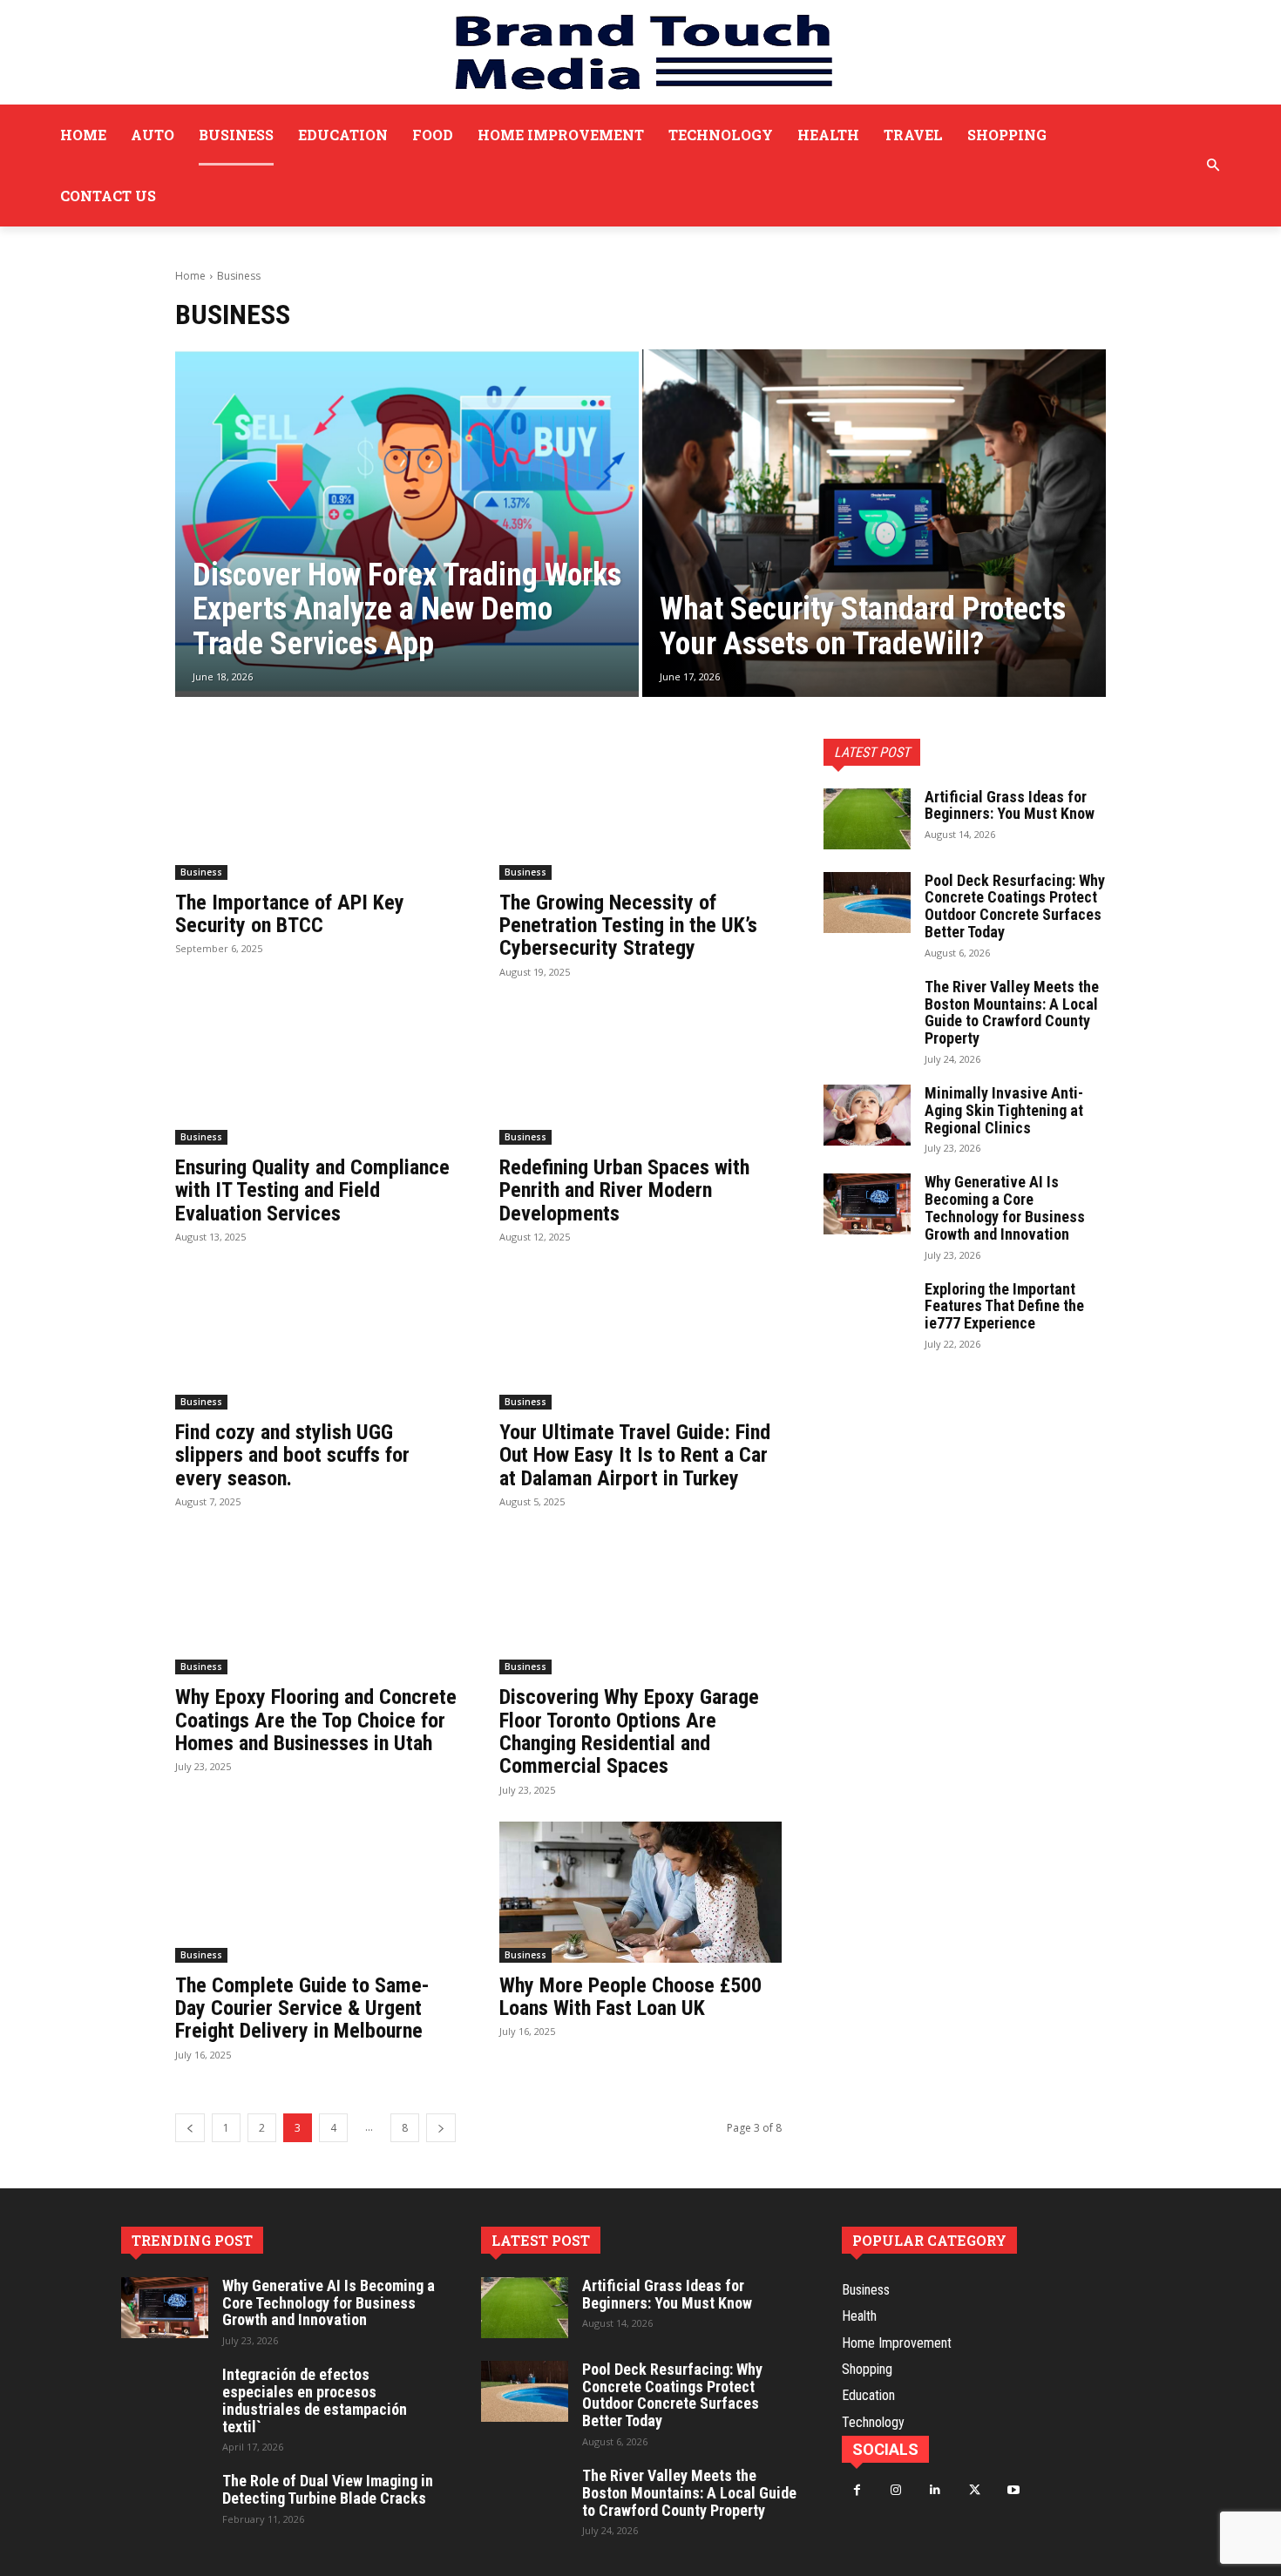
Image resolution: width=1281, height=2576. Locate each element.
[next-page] (441, 2128)
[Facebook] (857, 2490)
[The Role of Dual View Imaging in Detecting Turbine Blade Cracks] (165, 2503)
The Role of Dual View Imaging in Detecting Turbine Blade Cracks (328, 2489)
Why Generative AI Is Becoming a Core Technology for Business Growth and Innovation (1005, 1207)
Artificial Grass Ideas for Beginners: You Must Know (1010, 805)
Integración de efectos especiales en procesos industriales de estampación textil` (315, 2400)
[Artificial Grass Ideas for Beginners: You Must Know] (867, 819)
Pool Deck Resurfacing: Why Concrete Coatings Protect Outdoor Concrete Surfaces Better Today (1015, 906)
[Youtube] (1014, 2490)
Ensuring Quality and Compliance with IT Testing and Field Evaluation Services (312, 1190)
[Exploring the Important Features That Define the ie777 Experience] (867, 1311)
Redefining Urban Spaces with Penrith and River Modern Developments (624, 1190)
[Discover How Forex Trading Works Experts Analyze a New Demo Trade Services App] (407, 523)
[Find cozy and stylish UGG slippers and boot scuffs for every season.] (316, 1339)
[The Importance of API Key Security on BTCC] (316, 809)
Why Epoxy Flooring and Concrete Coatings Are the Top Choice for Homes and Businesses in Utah (316, 1720)
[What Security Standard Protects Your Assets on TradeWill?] (874, 523)
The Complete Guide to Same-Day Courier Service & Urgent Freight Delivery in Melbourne (302, 2008)
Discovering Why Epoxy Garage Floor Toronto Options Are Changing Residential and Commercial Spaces (629, 1731)
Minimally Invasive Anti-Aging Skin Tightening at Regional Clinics (1004, 1110)
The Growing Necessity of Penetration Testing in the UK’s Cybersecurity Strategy (628, 926)
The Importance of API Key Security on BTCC (290, 914)
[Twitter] (975, 2490)
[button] (1213, 166)
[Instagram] (896, 2490)
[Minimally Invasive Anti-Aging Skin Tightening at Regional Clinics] (867, 1115)
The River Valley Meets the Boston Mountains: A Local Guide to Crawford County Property (1012, 1012)
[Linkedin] (935, 2490)
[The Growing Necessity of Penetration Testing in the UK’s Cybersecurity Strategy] (640, 809)
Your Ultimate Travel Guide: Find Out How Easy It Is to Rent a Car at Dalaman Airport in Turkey (635, 1455)
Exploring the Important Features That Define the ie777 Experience (1004, 1306)
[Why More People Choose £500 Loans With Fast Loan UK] (640, 1892)
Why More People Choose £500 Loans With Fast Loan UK (630, 1997)
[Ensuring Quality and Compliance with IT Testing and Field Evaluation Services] (316, 1074)
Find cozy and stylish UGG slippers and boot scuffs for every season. (292, 1455)
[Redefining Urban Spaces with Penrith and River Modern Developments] (640, 1074)
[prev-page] (190, 2128)
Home (190, 276)
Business (201, 872)
